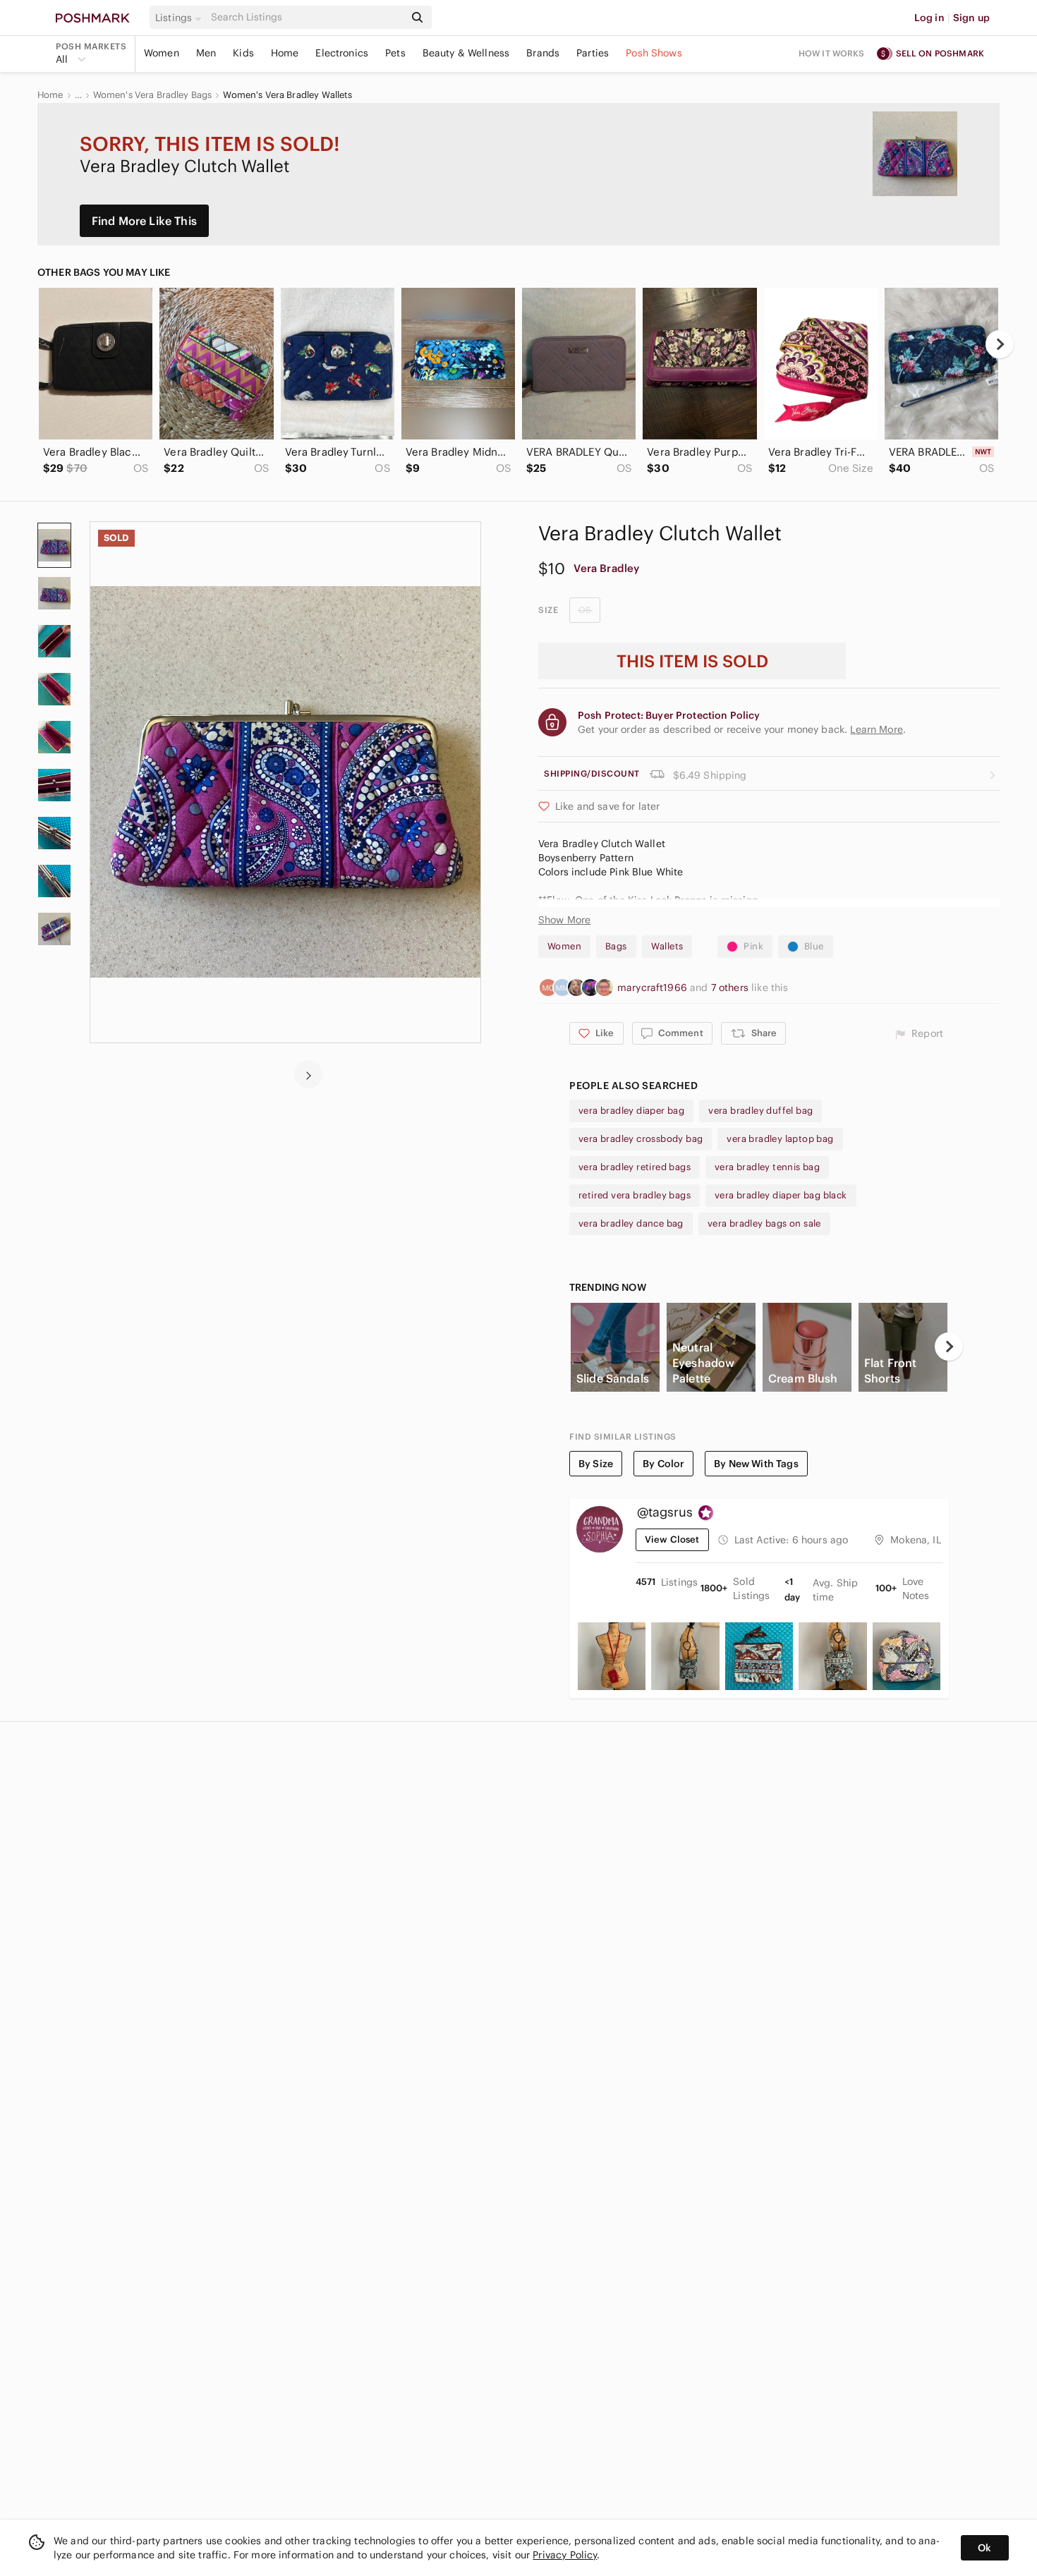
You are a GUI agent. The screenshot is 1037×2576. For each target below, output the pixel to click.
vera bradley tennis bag (767, 1167)
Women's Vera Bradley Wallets (287, 95)
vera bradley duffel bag (760, 1111)
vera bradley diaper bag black (781, 1195)
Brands (543, 53)
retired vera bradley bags (635, 1195)
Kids (243, 53)
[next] (1000, 344)
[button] (181, 18)
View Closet (672, 1539)
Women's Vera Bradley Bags (153, 95)
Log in (929, 18)
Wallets (667, 946)
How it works (832, 53)
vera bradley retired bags (635, 1167)
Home (285, 53)
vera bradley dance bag (631, 1223)
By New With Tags (756, 1464)
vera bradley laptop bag (780, 1139)
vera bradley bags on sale (764, 1223)
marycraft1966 (654, 988)
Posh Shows (654, 53)
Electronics (342, 53)
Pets (395, 53)
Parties (593, 53)
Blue (814, 946)
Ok (984, 2548)
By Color (663, 1464)
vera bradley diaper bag (631, 1111)
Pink (753, 946)
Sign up (971, 18)
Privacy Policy (565, 2555)
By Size (596, 1464)
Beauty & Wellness (466, 53)
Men (206, 53)
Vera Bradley (606, 568)
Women (162, 53)
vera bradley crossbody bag (641, 1139)
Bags (616, 946)
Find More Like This (144, 221)
